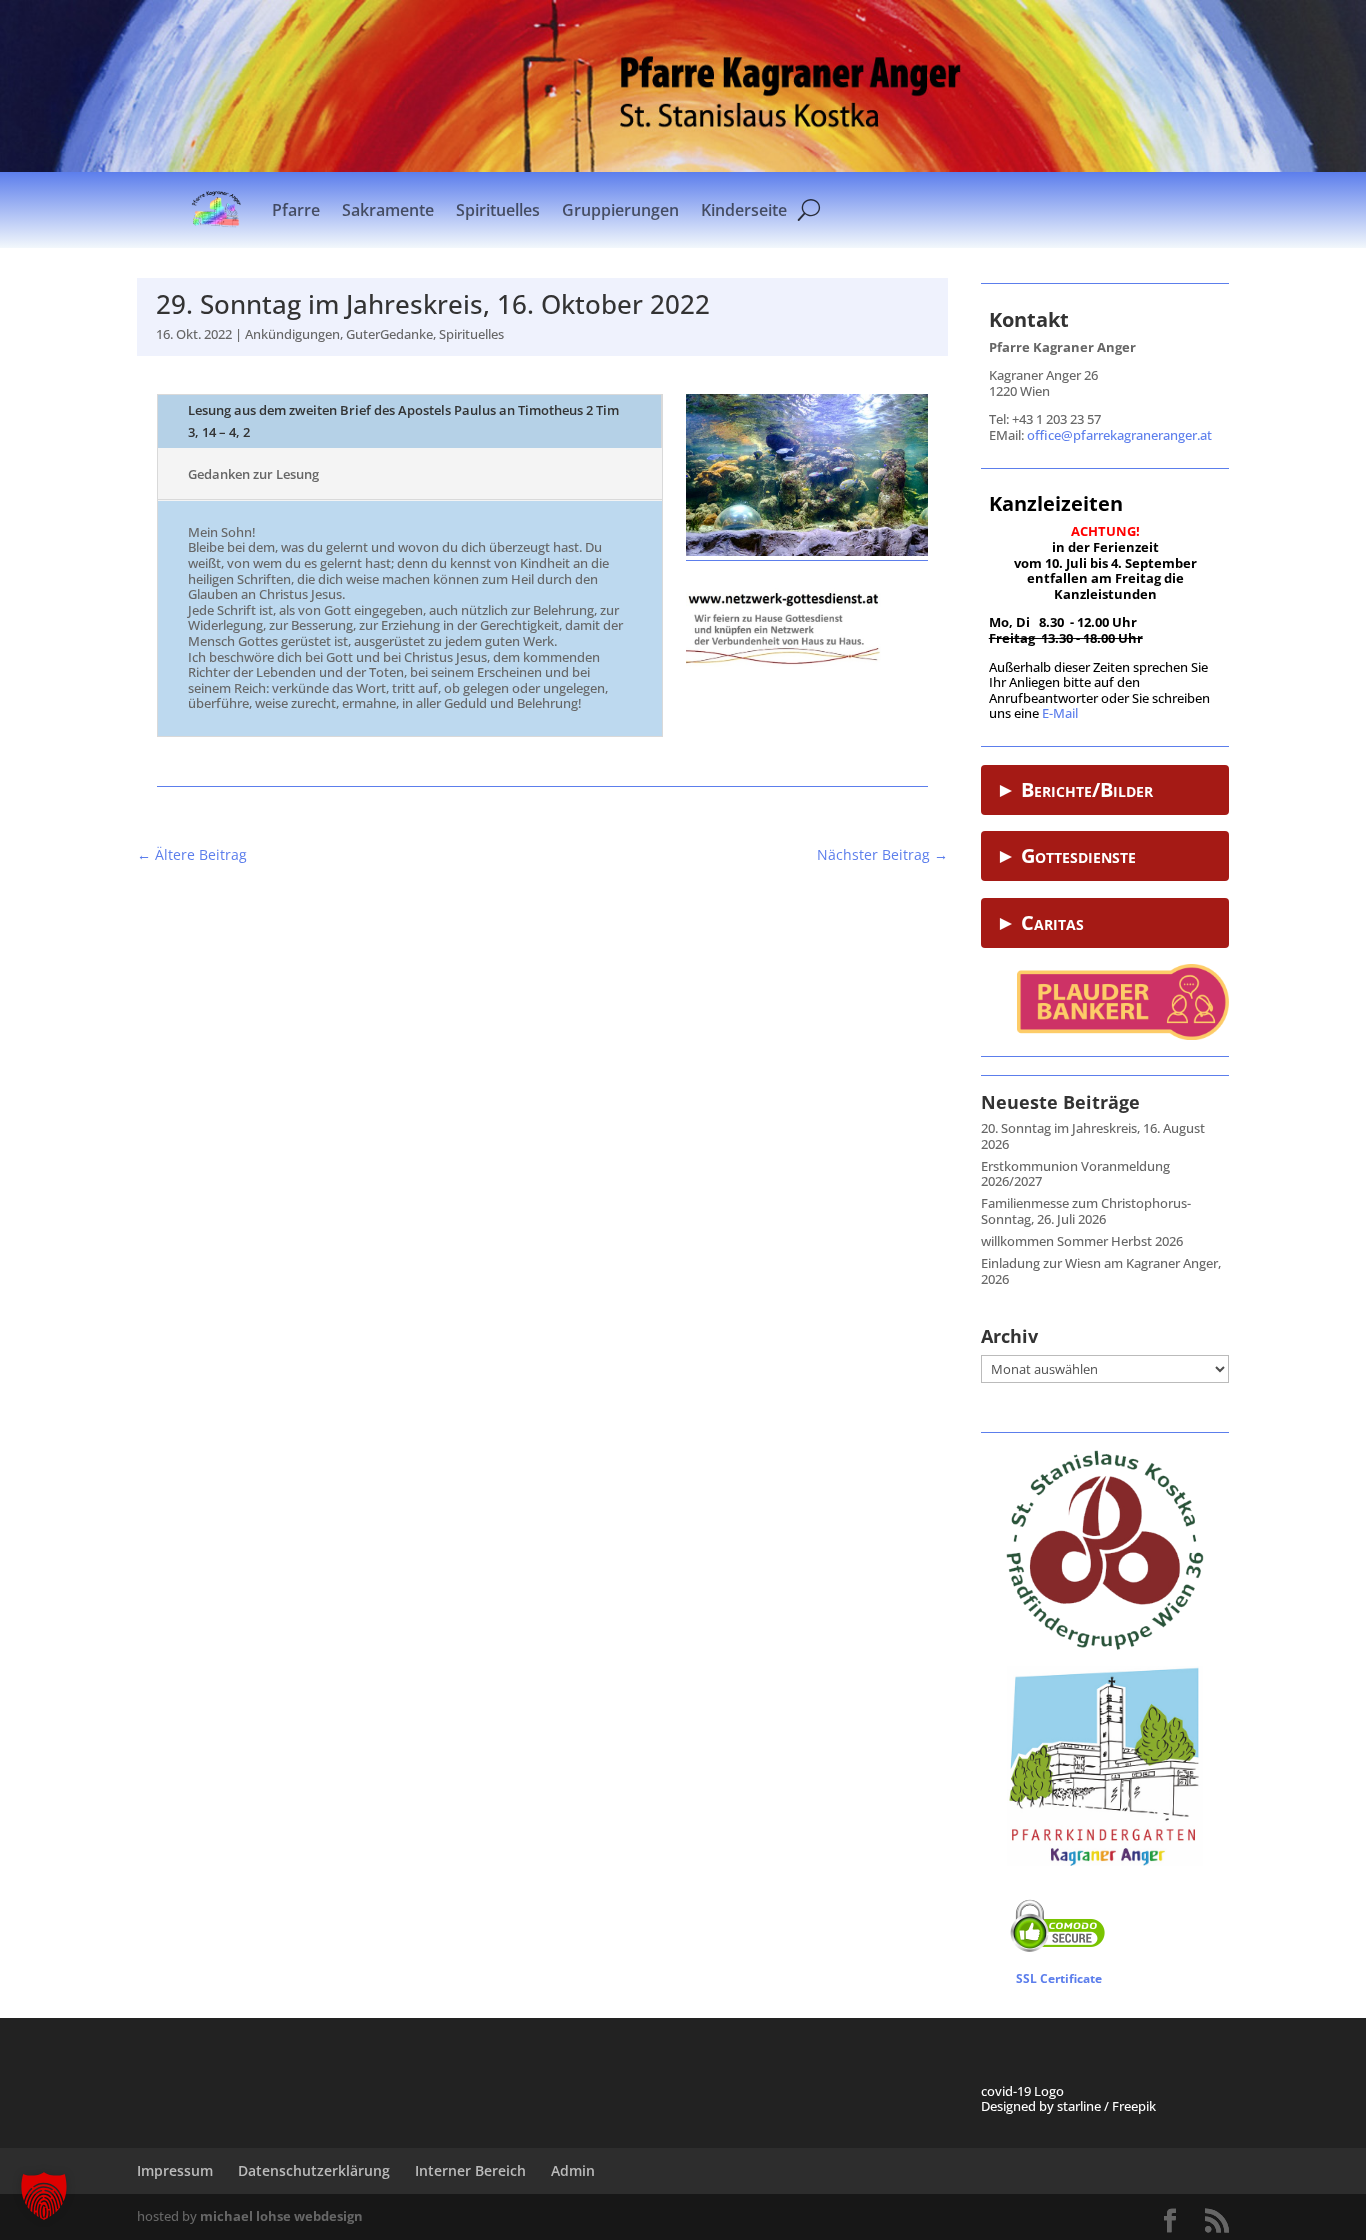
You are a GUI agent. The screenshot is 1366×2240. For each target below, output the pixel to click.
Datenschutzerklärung (314, 2170)
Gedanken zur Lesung (253, 474)
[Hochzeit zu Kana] (807, 551)
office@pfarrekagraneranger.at (1119, 435)
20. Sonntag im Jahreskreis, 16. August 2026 (1093, 1136)
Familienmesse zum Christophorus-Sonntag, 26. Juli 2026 (1086, 1211)
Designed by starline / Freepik (1068, 2106)
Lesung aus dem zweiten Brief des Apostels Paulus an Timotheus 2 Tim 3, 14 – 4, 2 (403, 421)
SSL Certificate (1059, 1978)
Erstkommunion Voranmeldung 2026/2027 (1075, 1174)
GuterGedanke (389, 334)
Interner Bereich (470, 2170)
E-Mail (1060, 713)
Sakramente (388, 210)
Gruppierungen (620, 210)
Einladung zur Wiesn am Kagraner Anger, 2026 (1101, 1271)
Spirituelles (498, 210)
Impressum (175, 2170)
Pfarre (296, 210)
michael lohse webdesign (281, 2216)
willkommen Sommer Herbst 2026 (1082, 1241)
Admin (573, 2170)
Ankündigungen (292, 334)
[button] (44, 2196)
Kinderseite (744, 210)
